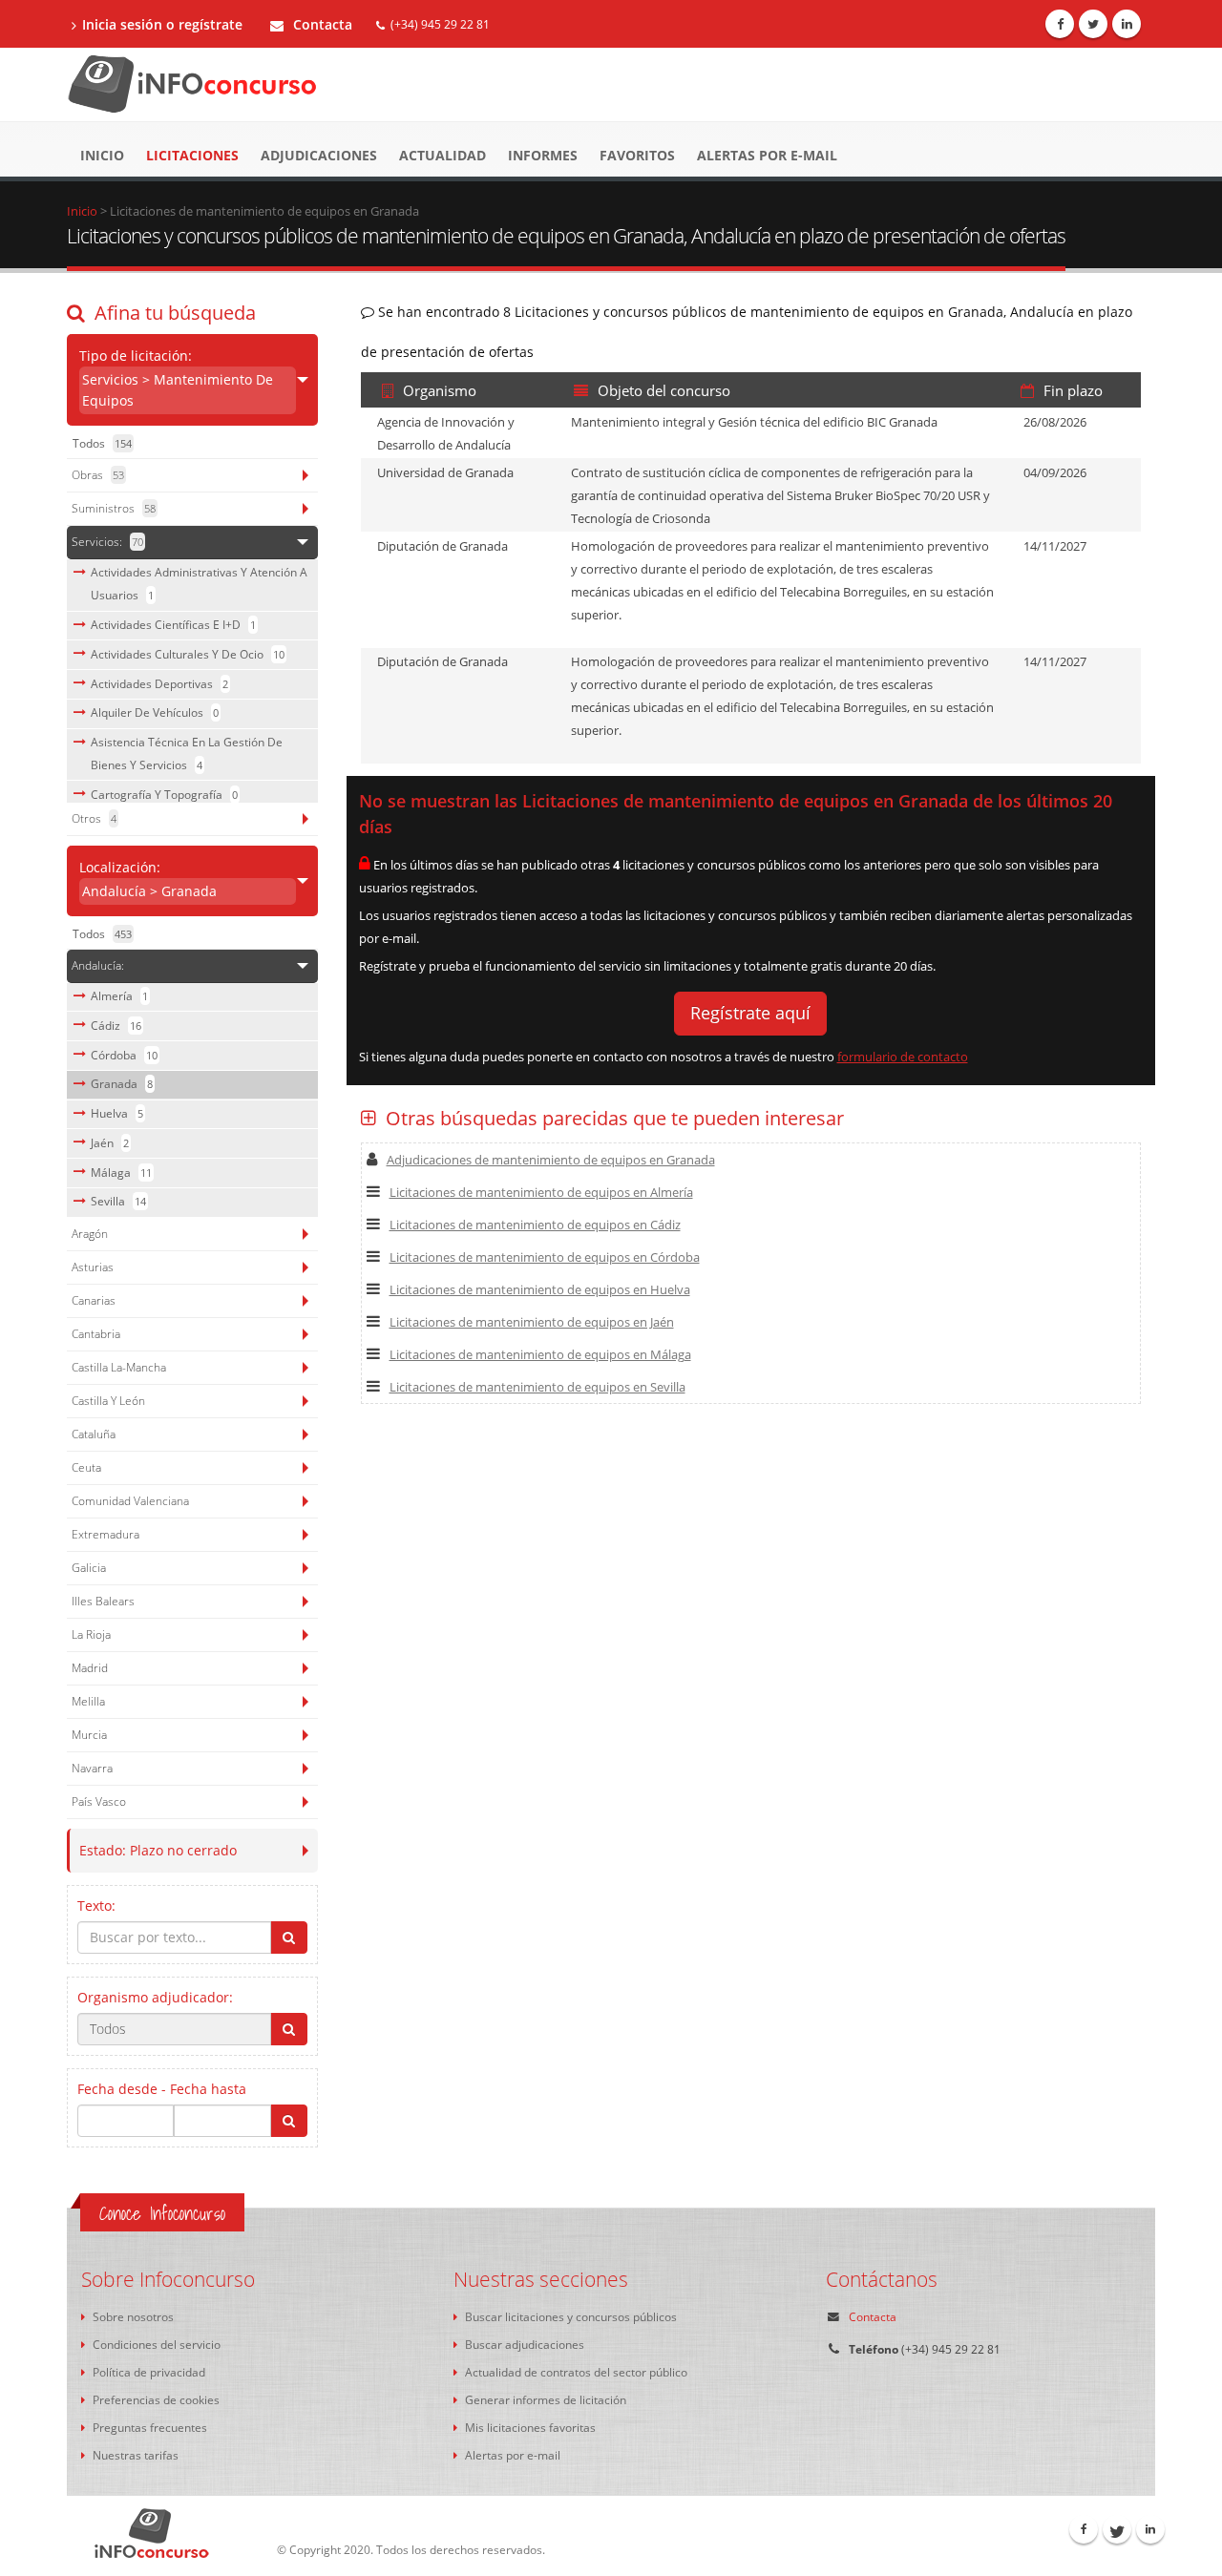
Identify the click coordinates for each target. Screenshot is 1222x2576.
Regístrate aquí (750, 1013)
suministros (114, 508)
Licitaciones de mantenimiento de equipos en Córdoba (545, 1257)
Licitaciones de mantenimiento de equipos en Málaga (540, 1354)
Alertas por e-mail (767, 155)
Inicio (102, 155)
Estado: (158, 1850)
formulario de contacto (903, 1057)
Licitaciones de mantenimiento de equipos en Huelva (540, 1289)
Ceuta (86, 1467)
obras (98, 475)
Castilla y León (108, 1401)
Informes (543, 155)
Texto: (96, 1906)
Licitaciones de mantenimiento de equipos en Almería (541, 1192)
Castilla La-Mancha (119, 1367)
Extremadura (105, 1534)
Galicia (89, 1568)
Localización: (148, 879)
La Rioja (91, 1634)
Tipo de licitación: (176, 378)
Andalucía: (98, 965)
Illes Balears (103, 1601)
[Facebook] (1060, 24)
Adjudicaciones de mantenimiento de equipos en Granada (551, 1160)
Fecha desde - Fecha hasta (162, 2089)
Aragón (90, 1234)
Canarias (94, 1300)
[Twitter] (1093, 24)
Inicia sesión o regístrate (162, 24)
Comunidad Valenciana (130, 1501)
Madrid (90, 1668)
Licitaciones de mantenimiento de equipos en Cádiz (535, 1225)
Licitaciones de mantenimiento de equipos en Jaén (532, 1322)
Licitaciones (192, 155)
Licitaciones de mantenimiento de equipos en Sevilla (537, 1387)
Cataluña (94, 1434)
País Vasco (99, 1801)
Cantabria (96, 1334)
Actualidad (442, 155)
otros (94, 818)
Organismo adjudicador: (155, 1997)
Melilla (88, 1701)
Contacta (321, 24)
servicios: (107, 542)
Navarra (92, 1768)
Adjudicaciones (319, 155)
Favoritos (637, 155)
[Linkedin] (1127, 24)
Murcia (89, 1735)
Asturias (93, 1267)
